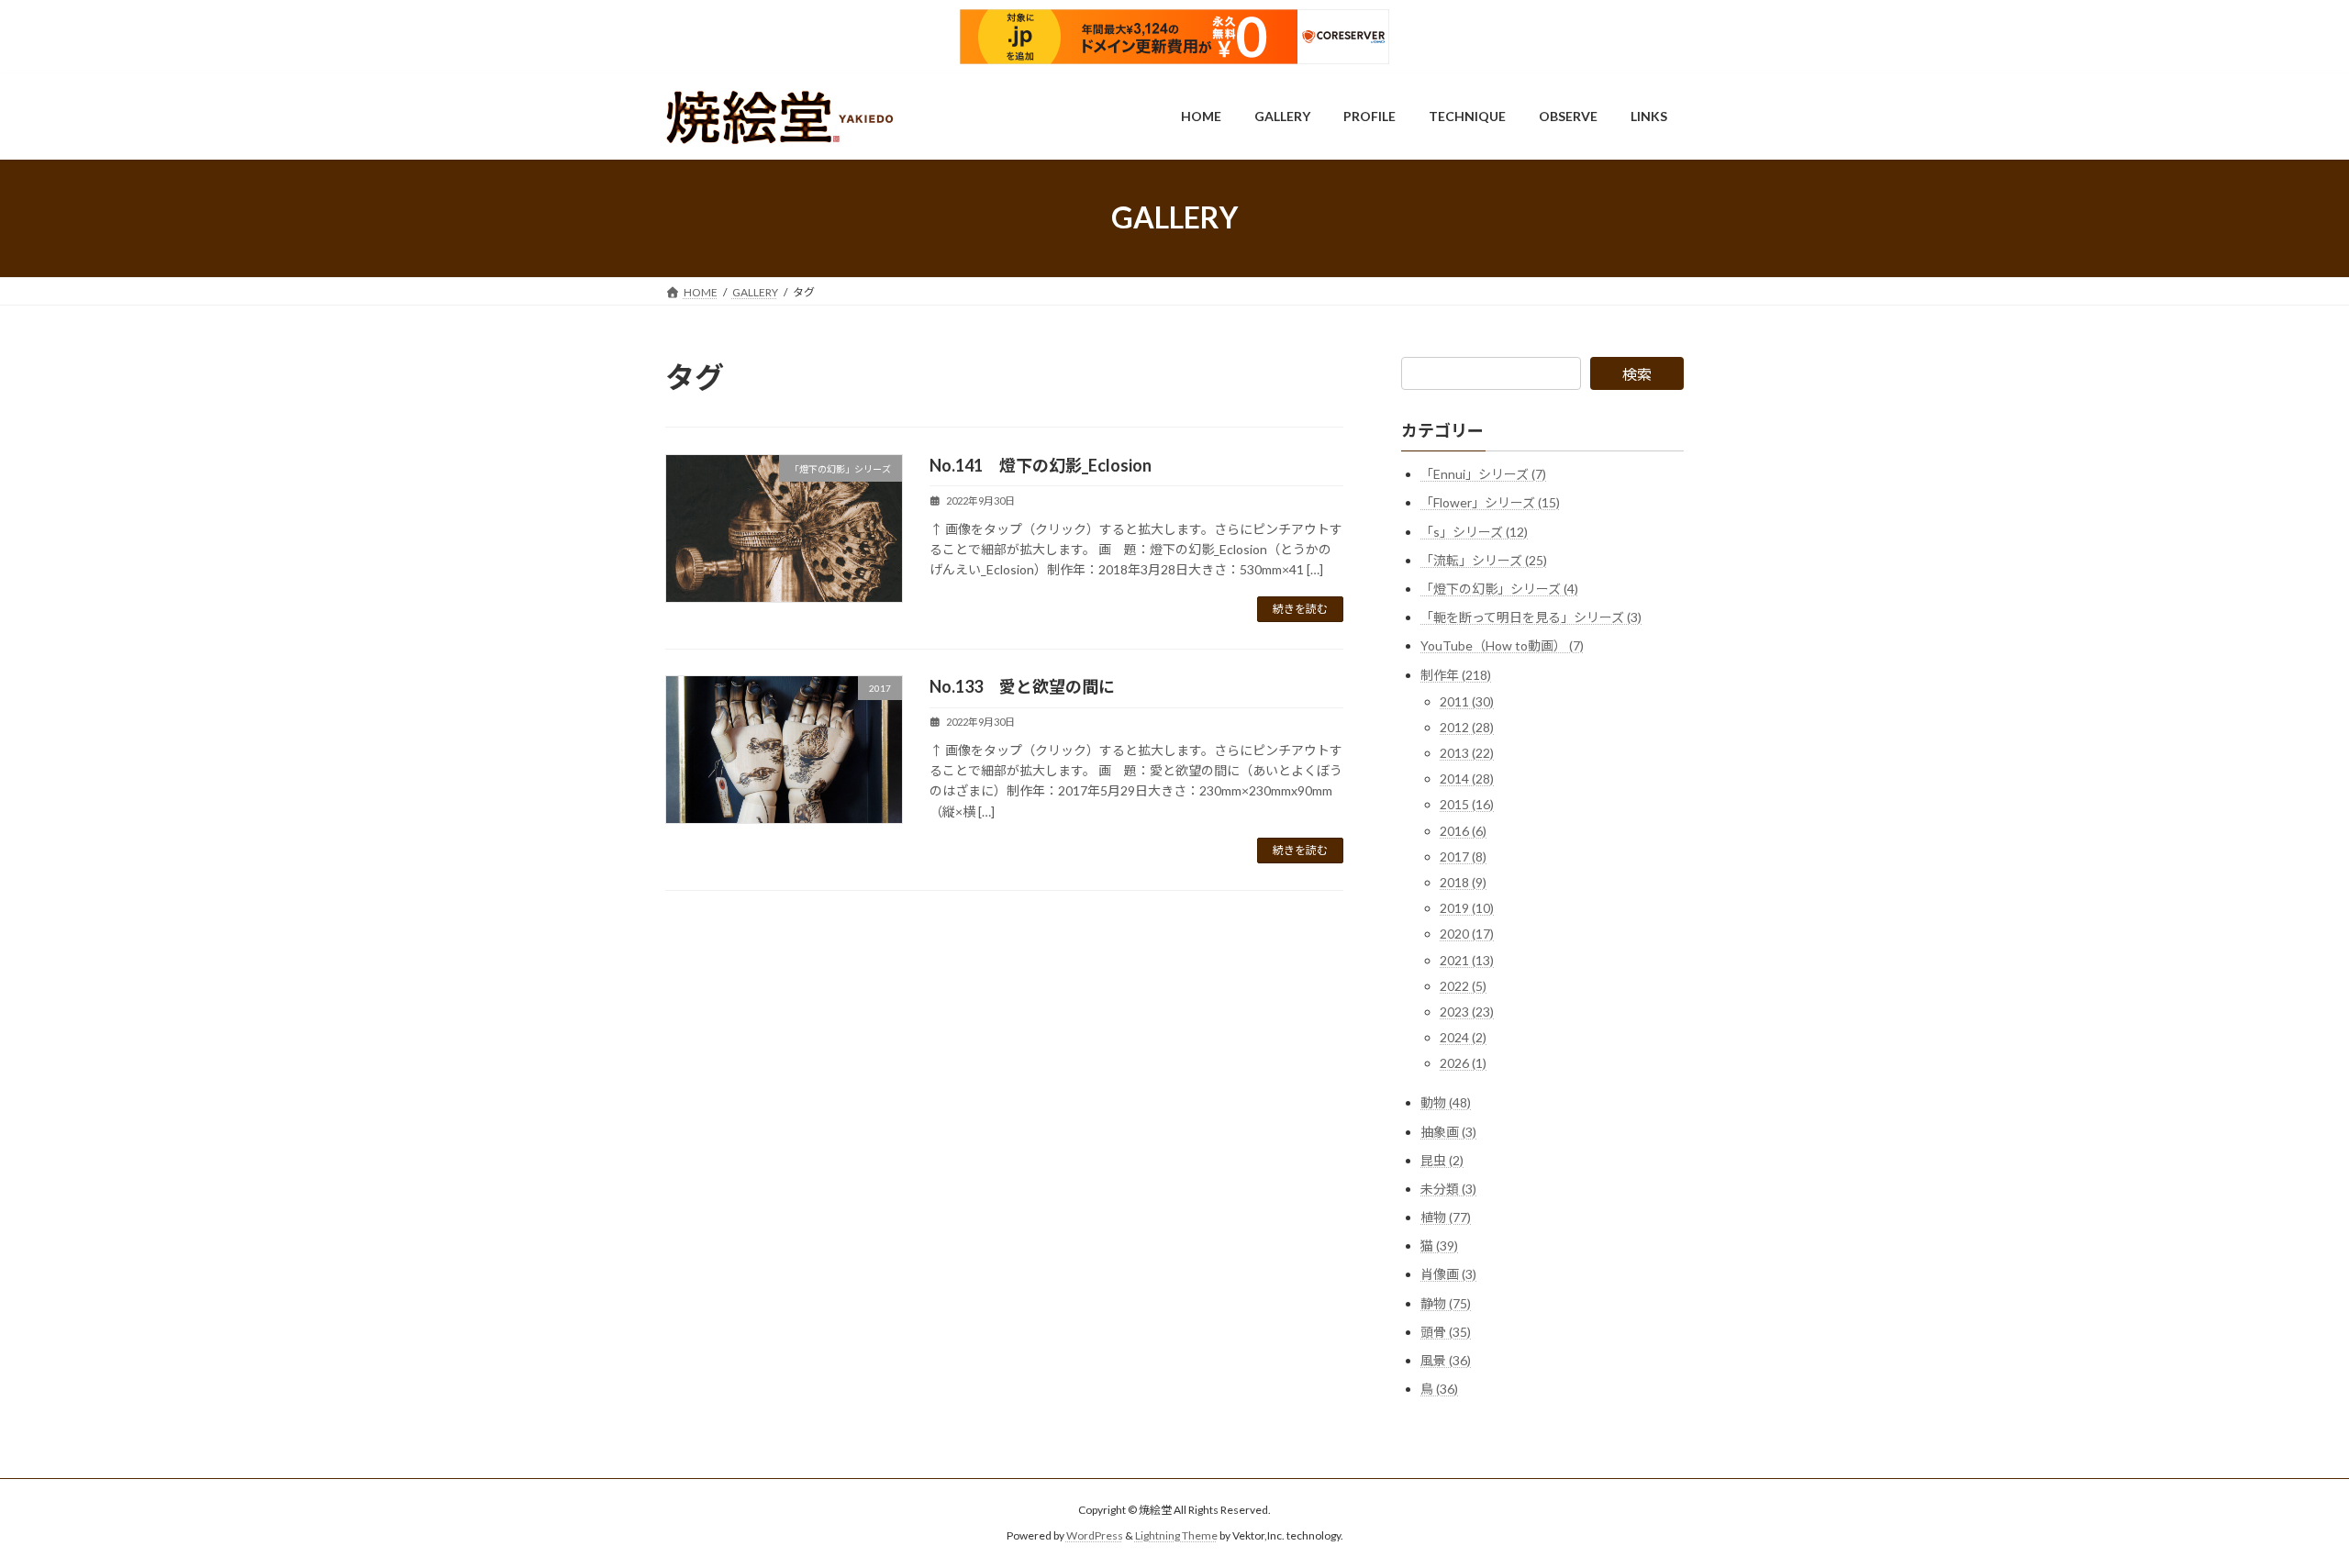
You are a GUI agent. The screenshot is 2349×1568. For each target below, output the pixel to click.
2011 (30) (1467, 701)
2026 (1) (1463, 1063)
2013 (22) (1467, 753)
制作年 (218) (1456, 674)
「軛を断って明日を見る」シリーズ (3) (1531, 617)
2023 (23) (1467, 1012)
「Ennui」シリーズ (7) (1483, 474)
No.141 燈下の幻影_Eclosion (1041, 465)
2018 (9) (1463, 882)
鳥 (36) (1439, 1389)
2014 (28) (1467, 778)
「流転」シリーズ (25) (1484, 559)
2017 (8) (1463, 856)
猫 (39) (1439, 1246)
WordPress (1095, 1535)
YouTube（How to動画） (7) (1502, 645)
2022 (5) (1463, 985)
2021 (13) (1467, 959)
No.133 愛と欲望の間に (1022, 686)
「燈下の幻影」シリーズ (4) (1499, 589)
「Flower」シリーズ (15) (1490, 502)
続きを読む (1300, 609)
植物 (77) (1446, 1217)
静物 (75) (1446, 1302)
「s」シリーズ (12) (1474, 531)
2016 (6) (1463, 830)
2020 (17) (1467, 934)
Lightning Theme (1176, 1535)
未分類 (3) (1448, 1188)
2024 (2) (1463, 1037)
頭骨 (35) (1446, 1331)
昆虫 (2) (1442, 1159)
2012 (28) (1467, 726)
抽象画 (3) (1448, 1131)
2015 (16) (1467, 804)
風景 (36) (1446, 1360)
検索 (1637, 374)
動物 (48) (1446, 1102)
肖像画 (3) (1448, 1274)
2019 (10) (1467, 908)
